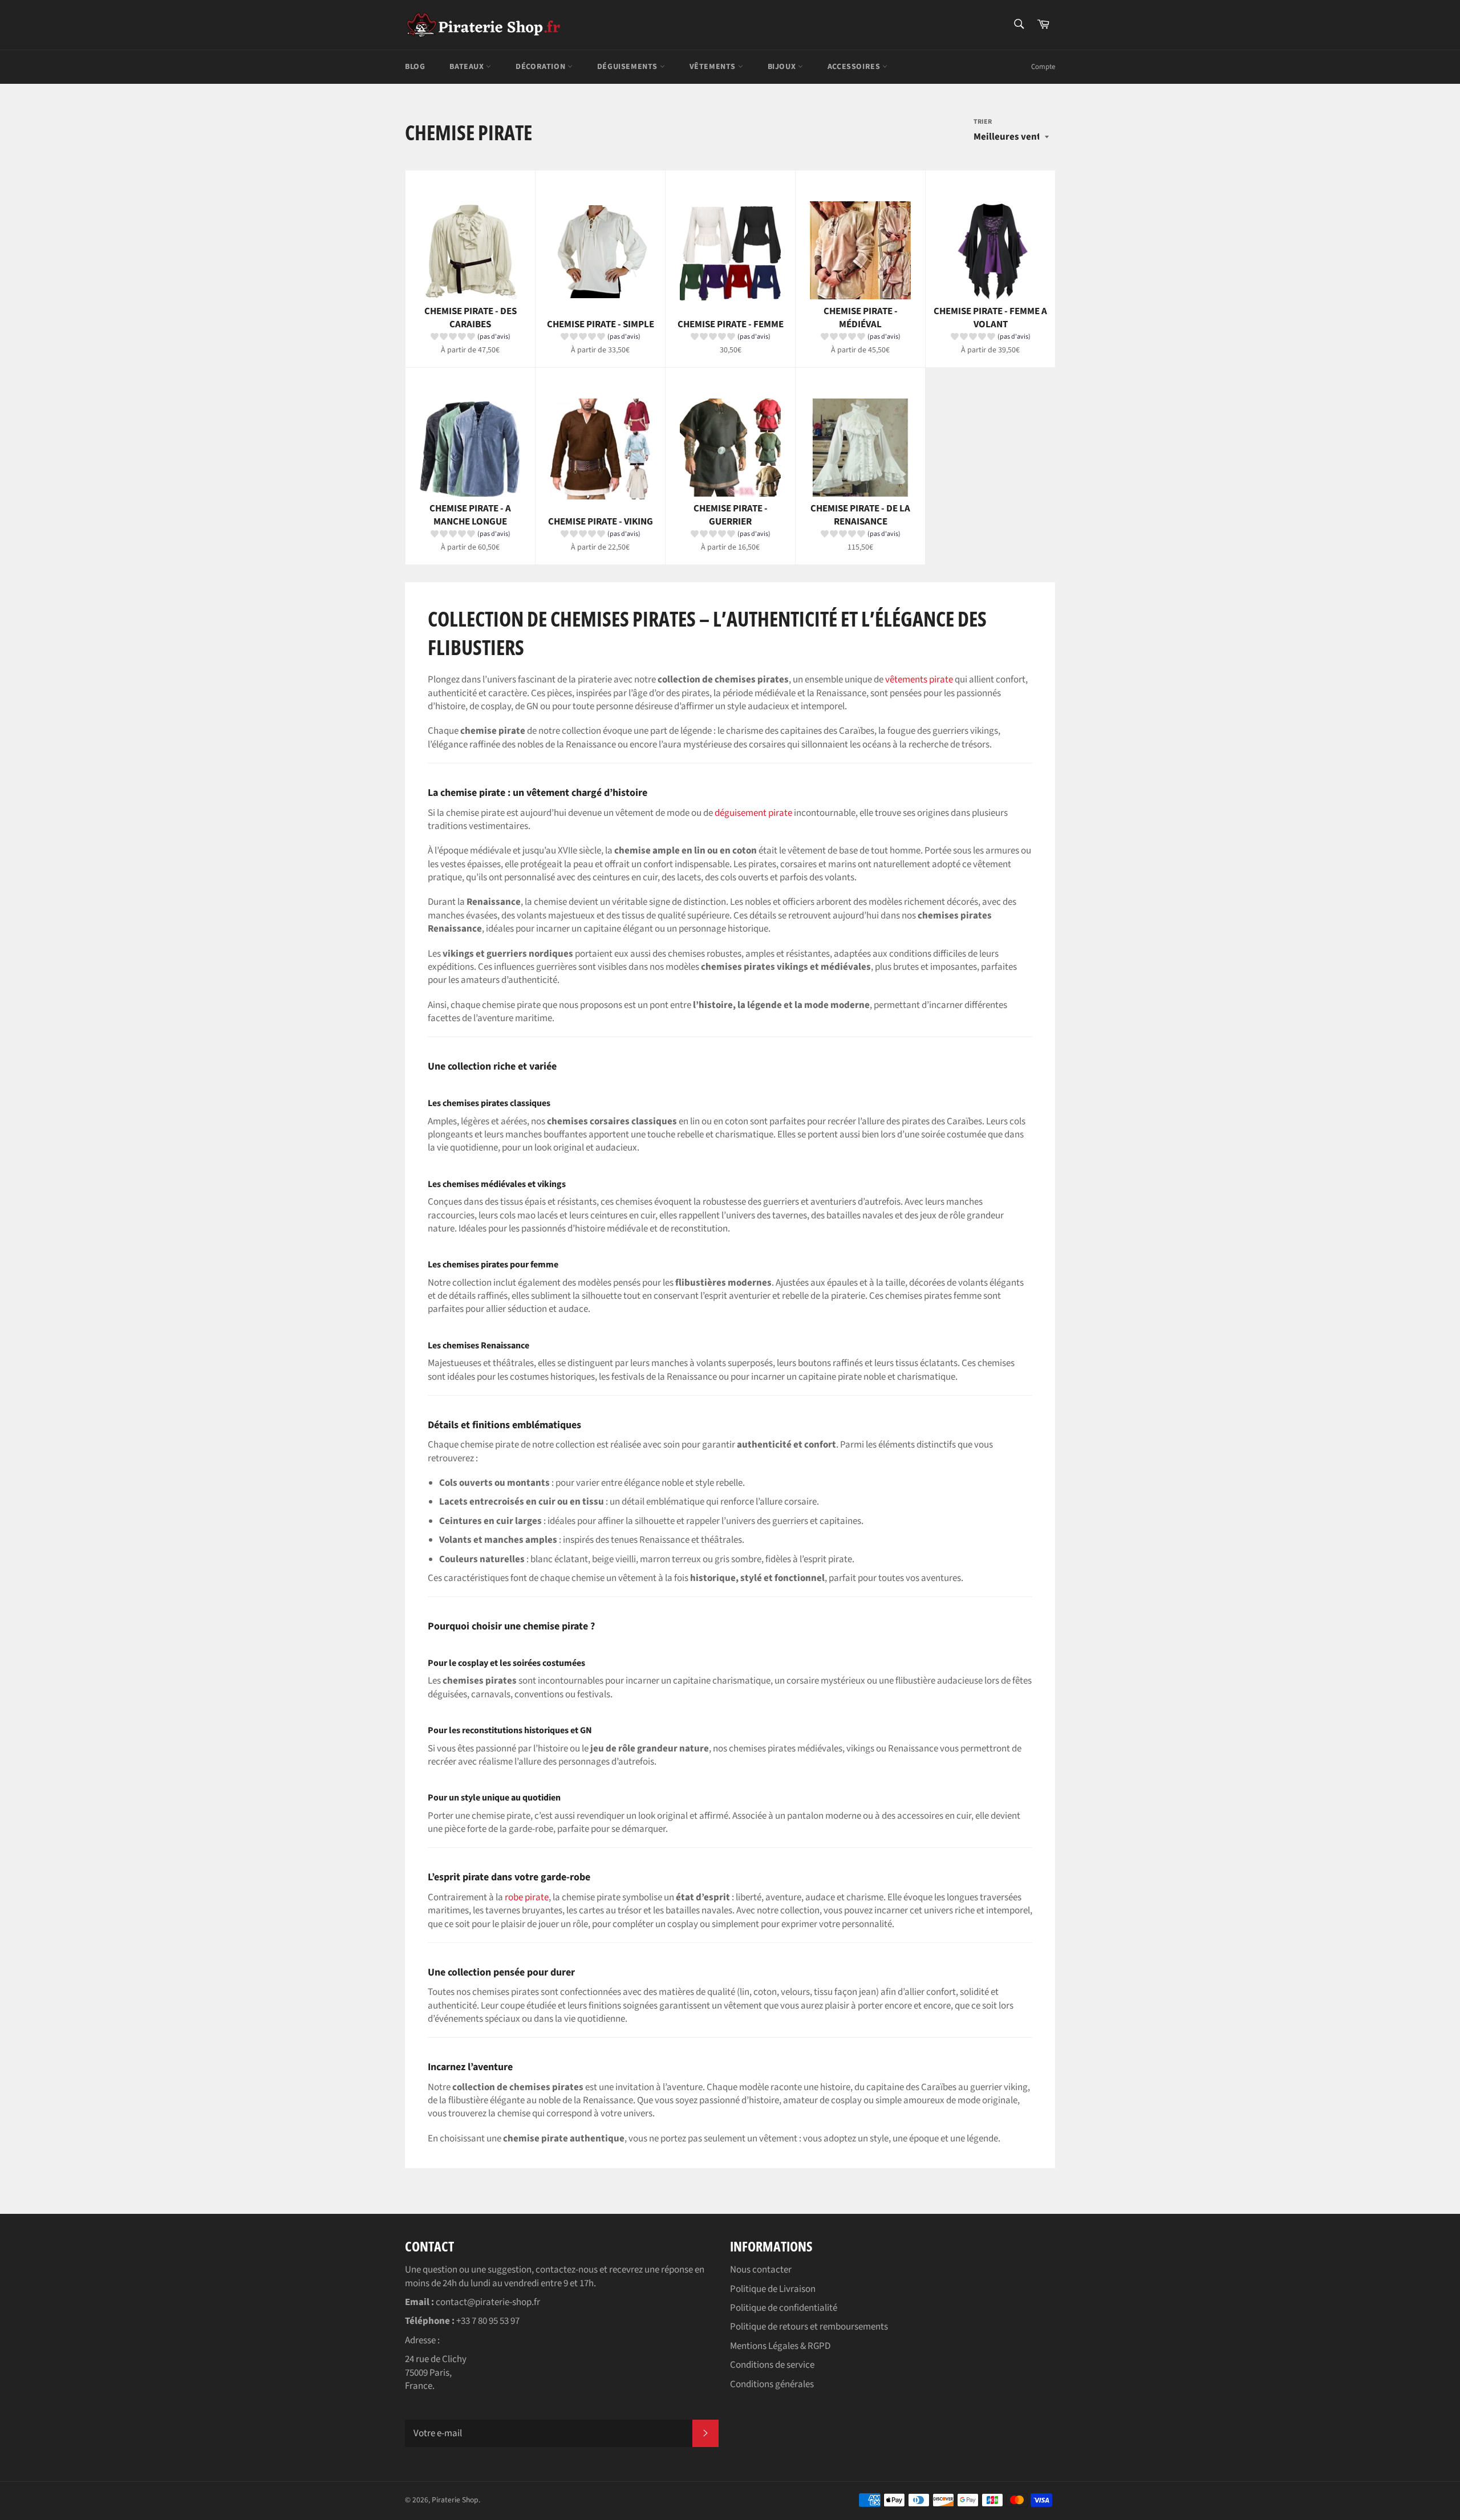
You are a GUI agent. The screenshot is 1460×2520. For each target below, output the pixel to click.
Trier (983, 122)
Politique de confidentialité (784, 2308)
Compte (1043, 67)
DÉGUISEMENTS (628, 67)
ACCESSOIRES (855, 67)
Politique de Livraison (773, 2289)
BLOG (415, 67)
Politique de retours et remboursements (809, 2327)
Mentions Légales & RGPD (780, 2346)
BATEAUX (468, 67)
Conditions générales (772, 2384)
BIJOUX (783, 67)
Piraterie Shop (455, 2500)
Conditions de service (772, 2365)
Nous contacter (761, 2270)
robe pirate (527, 1897)
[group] (471, 339)
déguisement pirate (753, 813)
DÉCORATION (542, 67)
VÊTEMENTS (714, 67)
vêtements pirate (919, 680)
